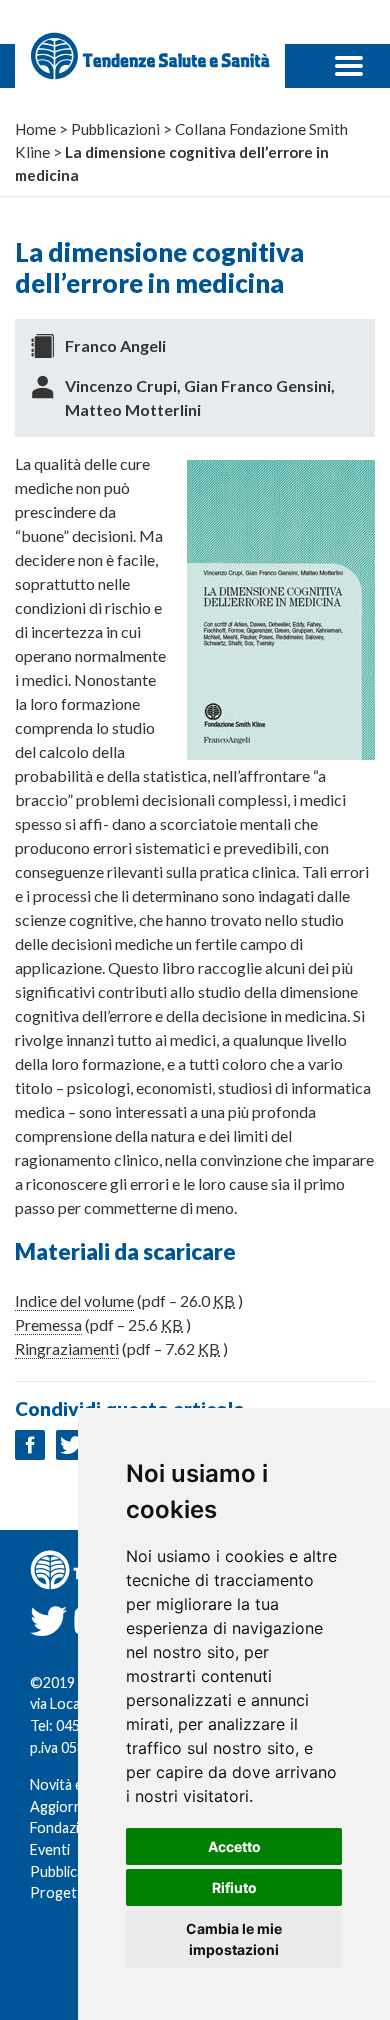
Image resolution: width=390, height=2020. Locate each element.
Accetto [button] (234, 1846)
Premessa (48, 1324)
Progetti (58, 1892)
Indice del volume (74, 1300)
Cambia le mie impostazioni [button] (234, 1939)
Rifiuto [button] (234, 1887)
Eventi (50, 1849)
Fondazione (67, 1827)
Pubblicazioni (72, 1871)
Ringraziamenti (67, 1348)
